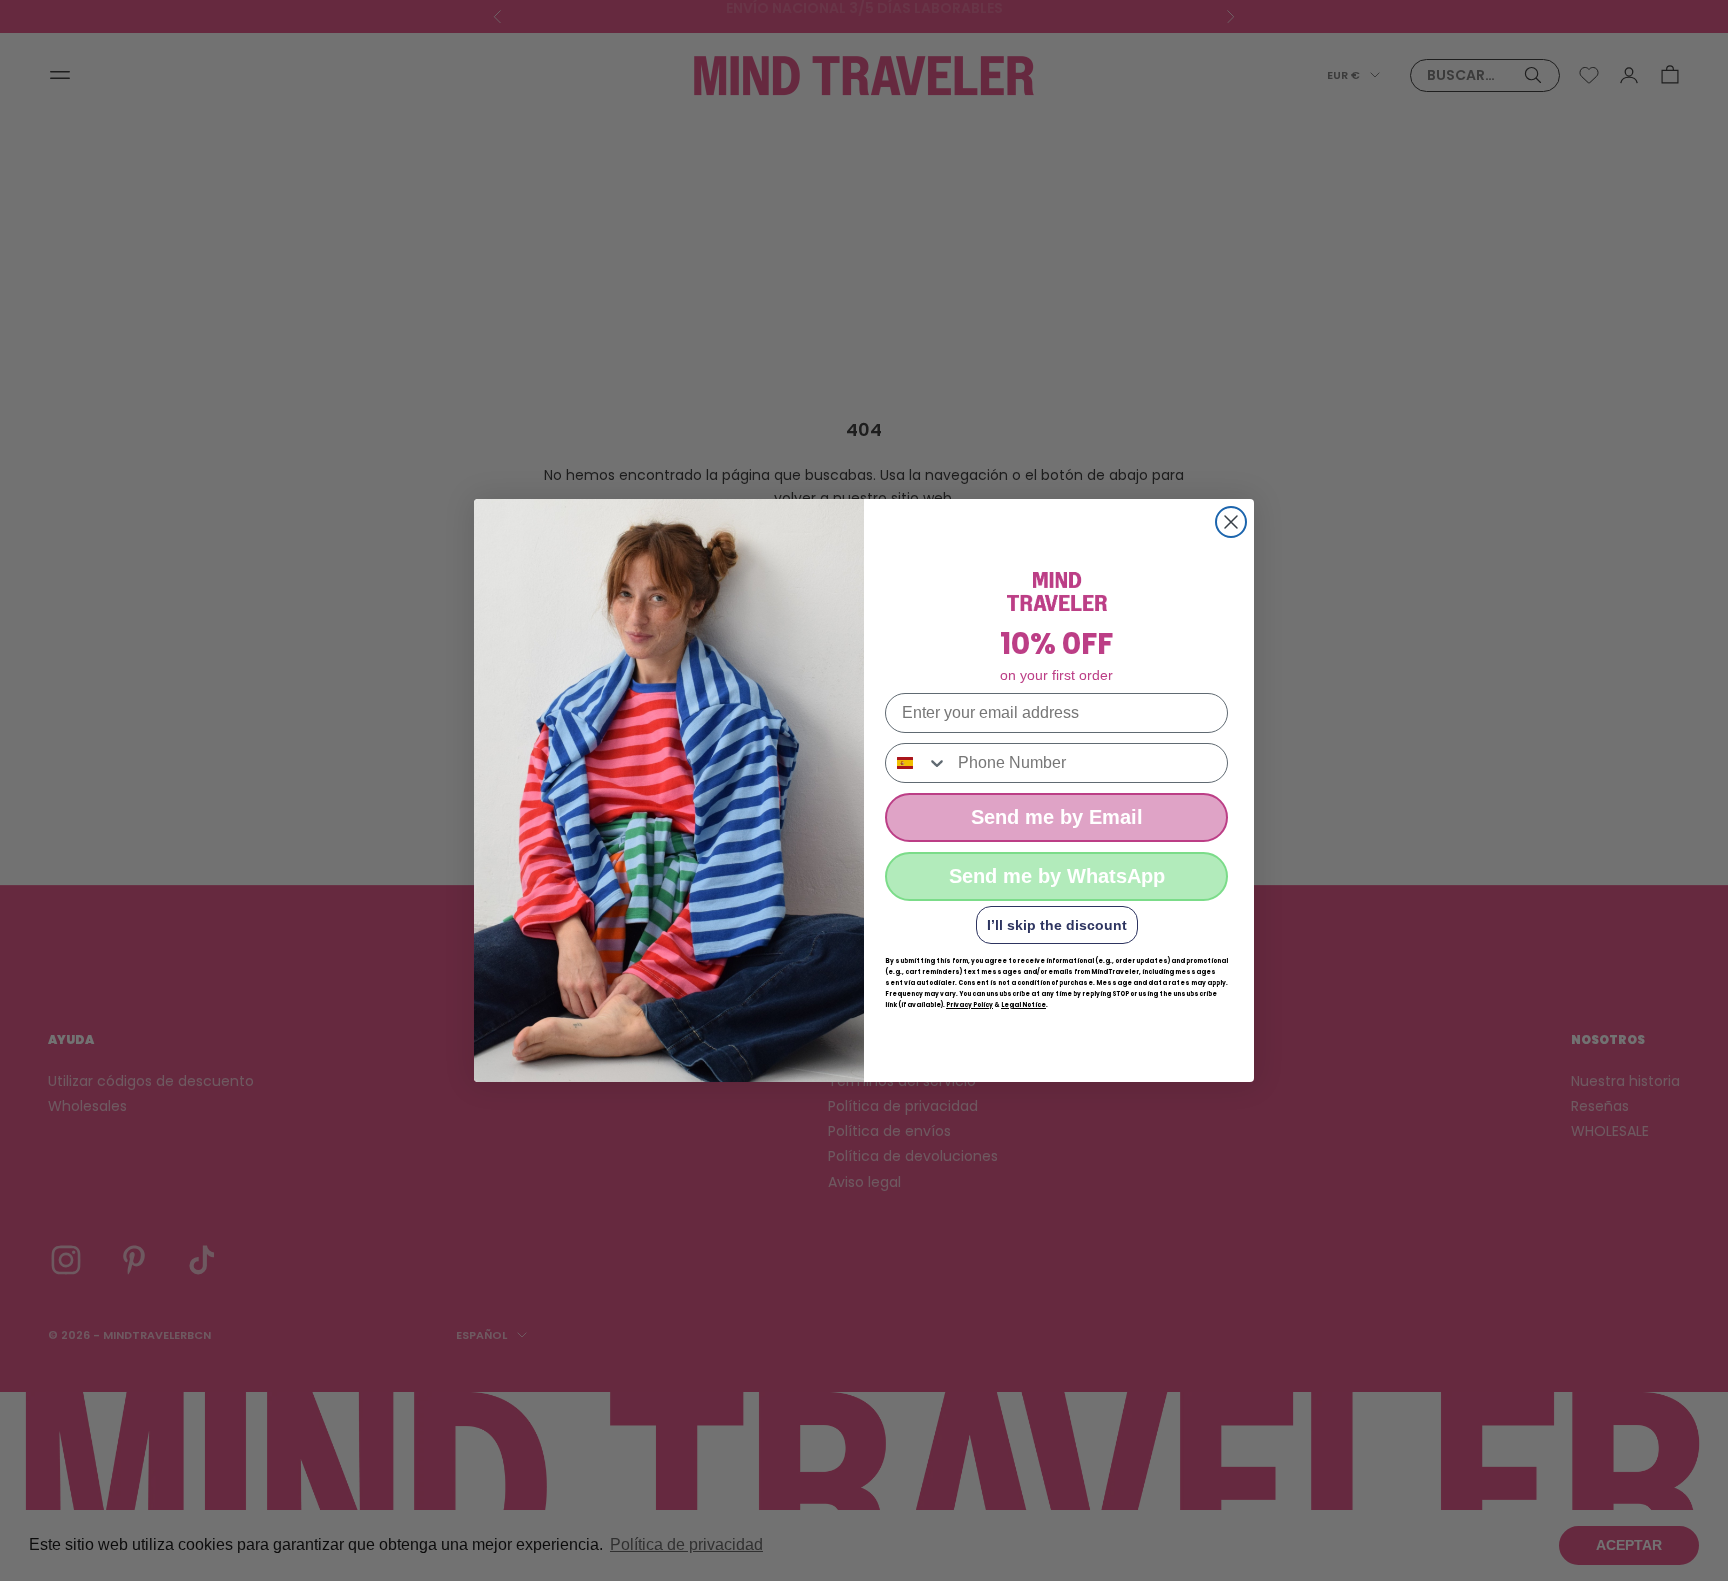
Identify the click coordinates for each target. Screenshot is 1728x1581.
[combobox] (917, 763)
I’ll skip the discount (1057, 925)
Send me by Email (1057, 817)
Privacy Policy (969, 1005)
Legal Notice (1023, 1005)
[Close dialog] (1231, 522)
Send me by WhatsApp (1057, 876)
